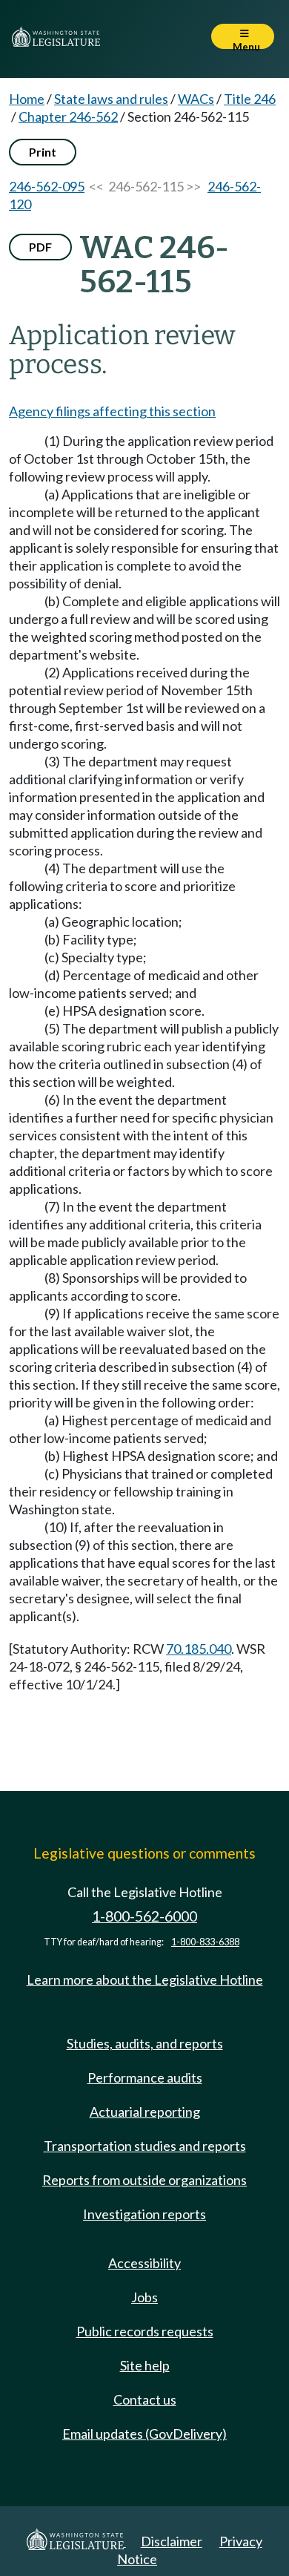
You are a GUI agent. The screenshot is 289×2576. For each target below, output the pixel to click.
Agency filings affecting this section (112, 411)
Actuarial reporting (145, 2112)
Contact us (145, 2399)
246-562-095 (47, 186)
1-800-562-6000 (144, 1916)
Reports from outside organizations (144, 2180)
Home (27, 99)
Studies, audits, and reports (145, 2043)
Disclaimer (172, 2541)
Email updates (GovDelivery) (144, 2434)
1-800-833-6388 (205, 1942)
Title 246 (250, 99)
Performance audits (145, 2077)
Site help (145, 2365)
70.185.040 (199, 1649)
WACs (196, 99)
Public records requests (145, 2331)
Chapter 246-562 (68, 116)
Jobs (144, 2297)
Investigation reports (144, 2214)
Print (43, 152)
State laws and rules (111, 99)
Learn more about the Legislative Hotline (145, 1979)
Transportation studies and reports (145, 2146)
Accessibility (144, 2263)
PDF (40, 247)
